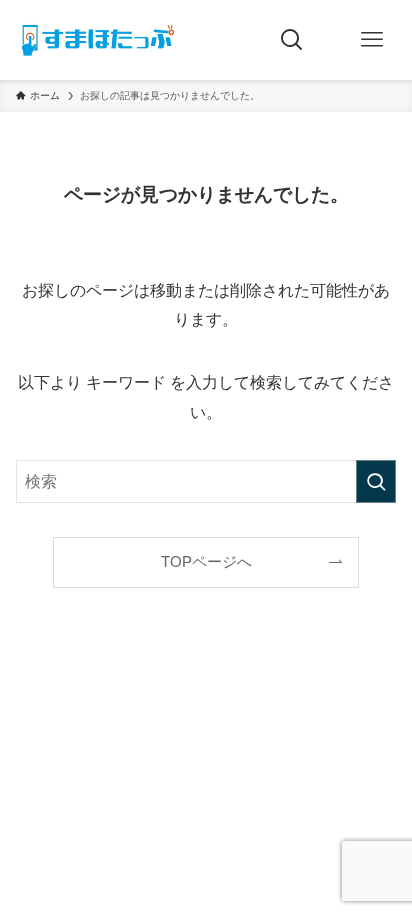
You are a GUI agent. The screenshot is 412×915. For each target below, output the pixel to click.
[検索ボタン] (292, 40)
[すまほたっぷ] (98, 40)
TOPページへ (206, 562)
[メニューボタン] (372, 40)
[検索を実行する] (376, 481)
